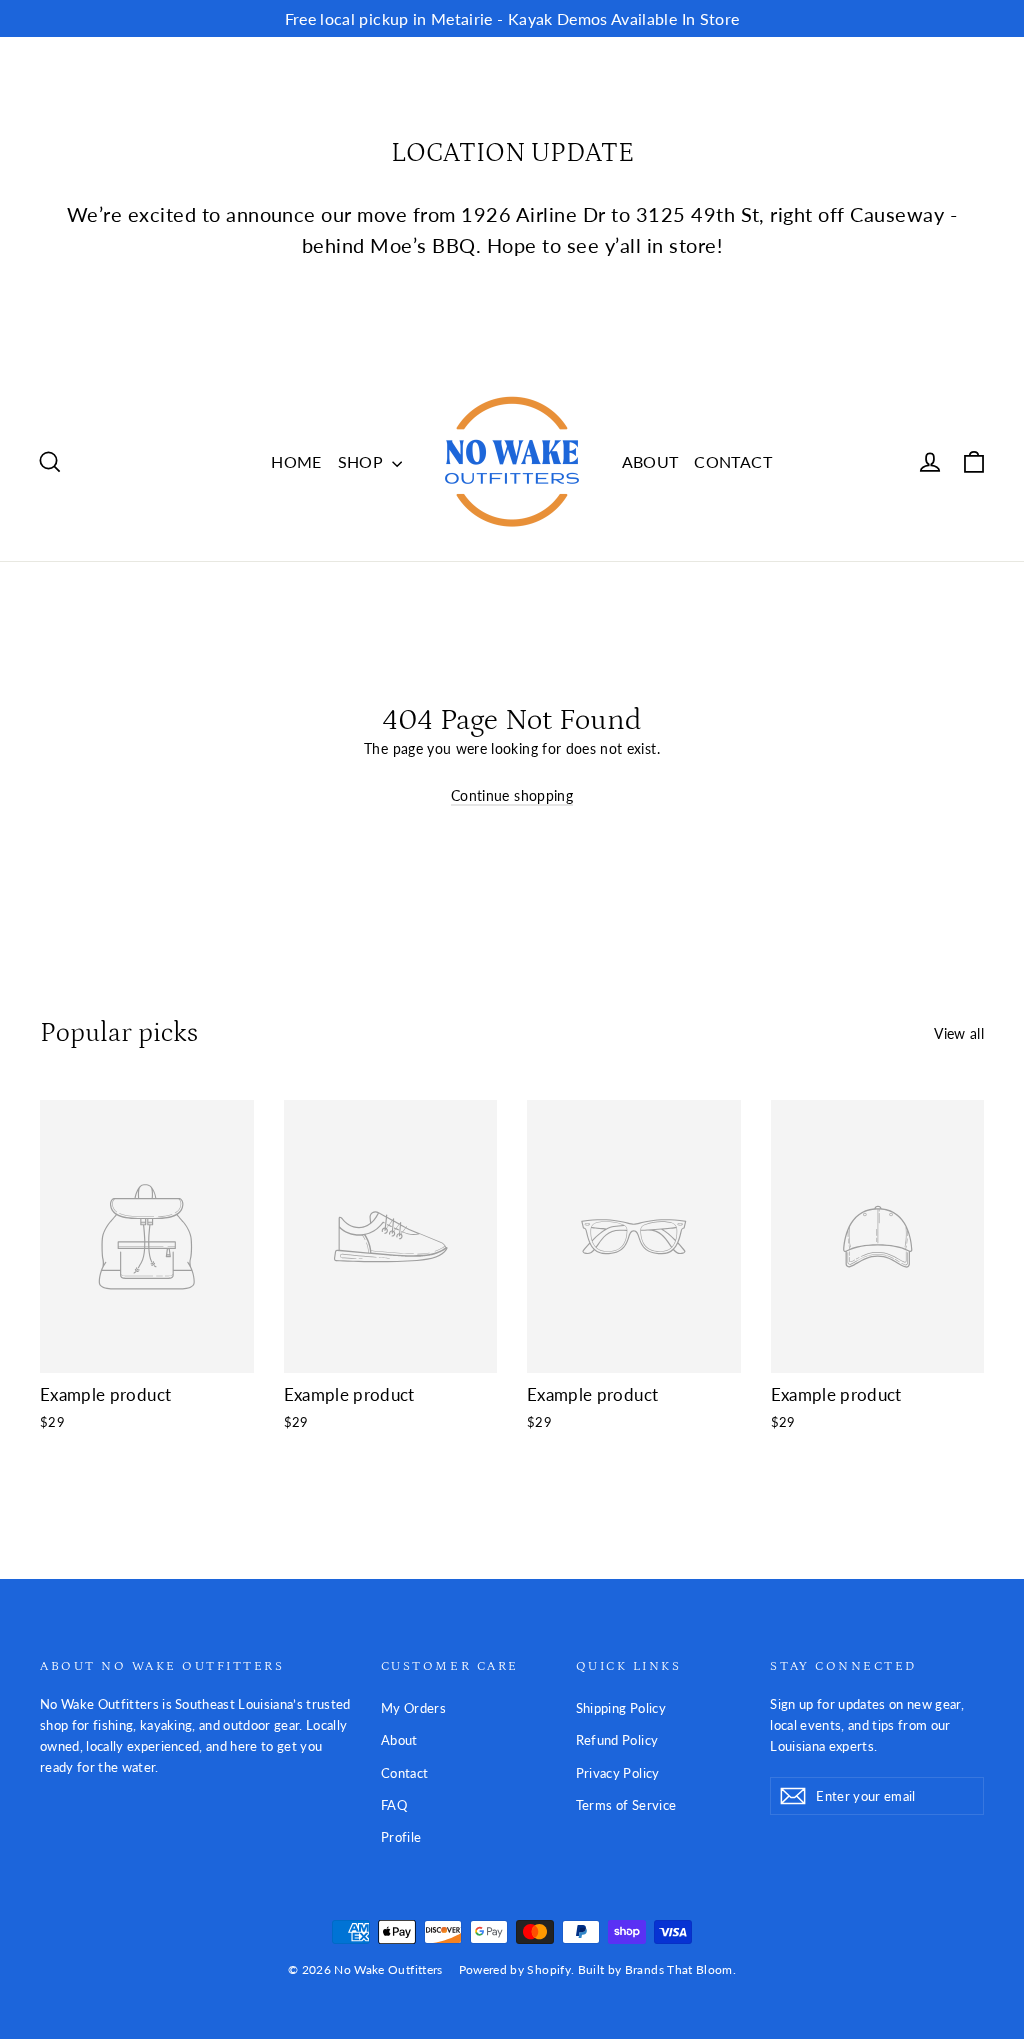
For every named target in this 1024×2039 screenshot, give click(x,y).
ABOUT (650, 461)
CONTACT (732, 461)
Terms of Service (626, 1805)
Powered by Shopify (515, 1969)
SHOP (363, 461)
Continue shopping (512, 795)
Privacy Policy (618, 1773)
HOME (296, 461)
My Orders (413, 1708)
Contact (404, 1773)
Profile (401, 1837)
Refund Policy (617, 1740)
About (399, 1740)
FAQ (394, 1805)
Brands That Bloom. (680, 1969)
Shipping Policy (621, 1708)
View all (959, 1033)
